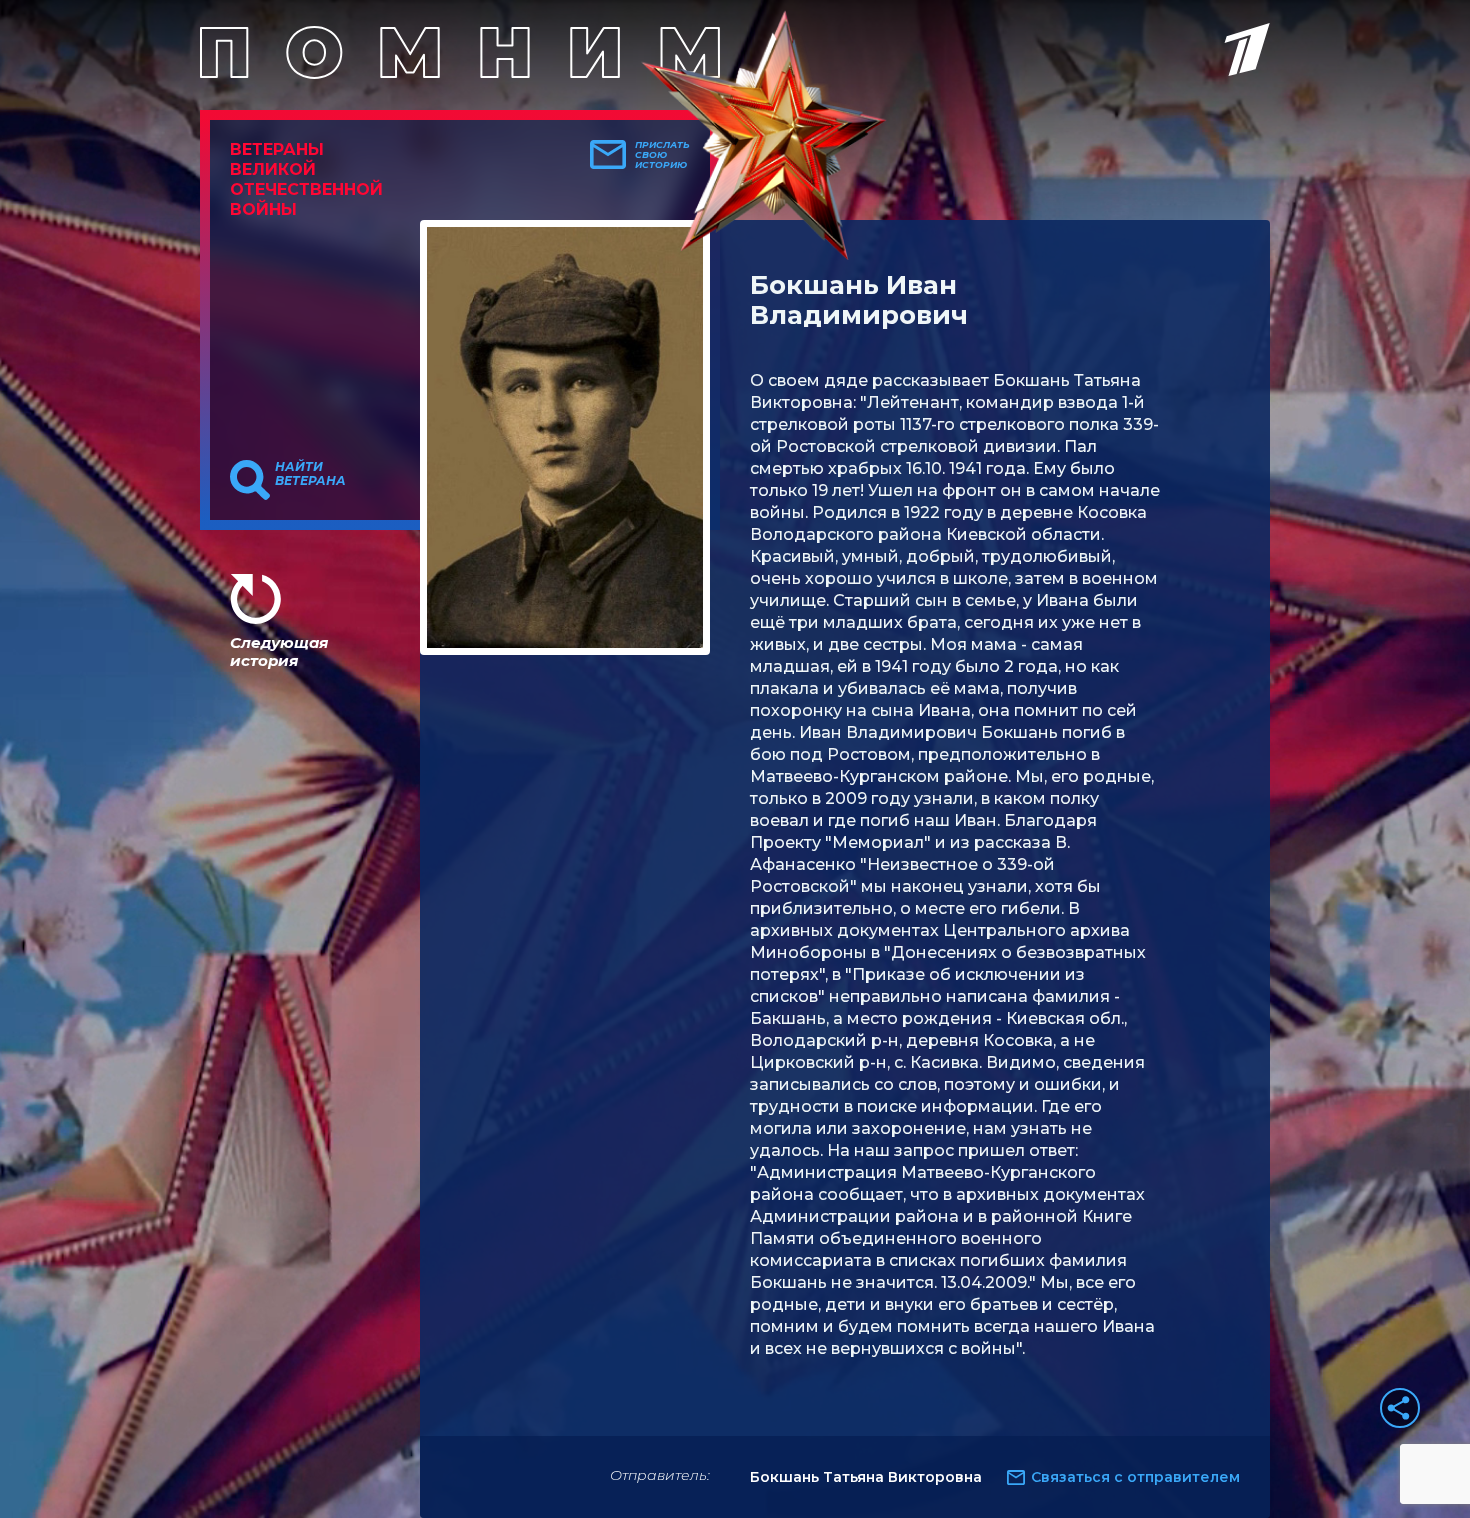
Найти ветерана (310, 474)
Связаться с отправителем (1135, 1477)
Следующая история (279, 651)
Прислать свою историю (662, 155)
